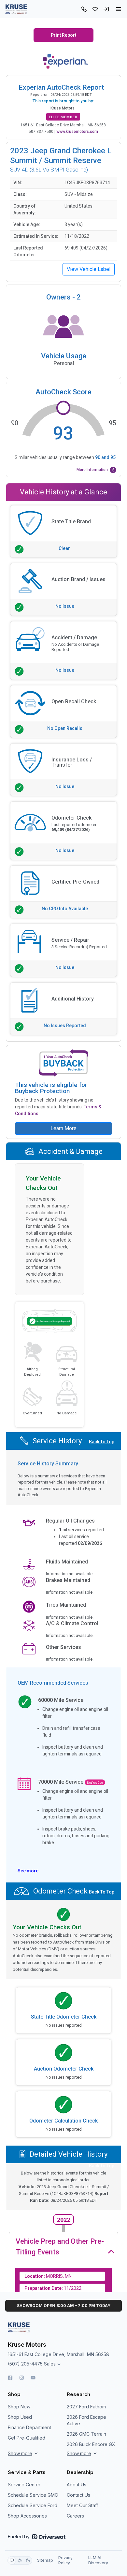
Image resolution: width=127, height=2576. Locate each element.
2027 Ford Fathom (86, 2407)
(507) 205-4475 (25, 2364)
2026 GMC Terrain (86, 2434)
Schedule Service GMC (33, 2495)
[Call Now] (84, 9)
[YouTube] (33, 2378)
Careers (75, 2516)
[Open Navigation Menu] (119, 9)
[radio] (12, 2560)
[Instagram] (22, 2378)
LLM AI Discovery (98, 2560)
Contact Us (78, 2495)
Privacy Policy (65, 2560)
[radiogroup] (20, 2560)
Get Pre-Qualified (27, 2438)
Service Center (24, 2485)
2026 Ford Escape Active (86, 2420)
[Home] (16, 9)
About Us (77, 2485)
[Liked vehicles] (95, 9)
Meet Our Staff (82, 2505)
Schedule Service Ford (33, 2505)
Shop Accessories (27, 2516)
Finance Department (29, 2427)
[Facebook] (10, 2378)
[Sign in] (106, 9)
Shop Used (20, 2417)
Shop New (19, 2407)
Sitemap (45, 2560)
